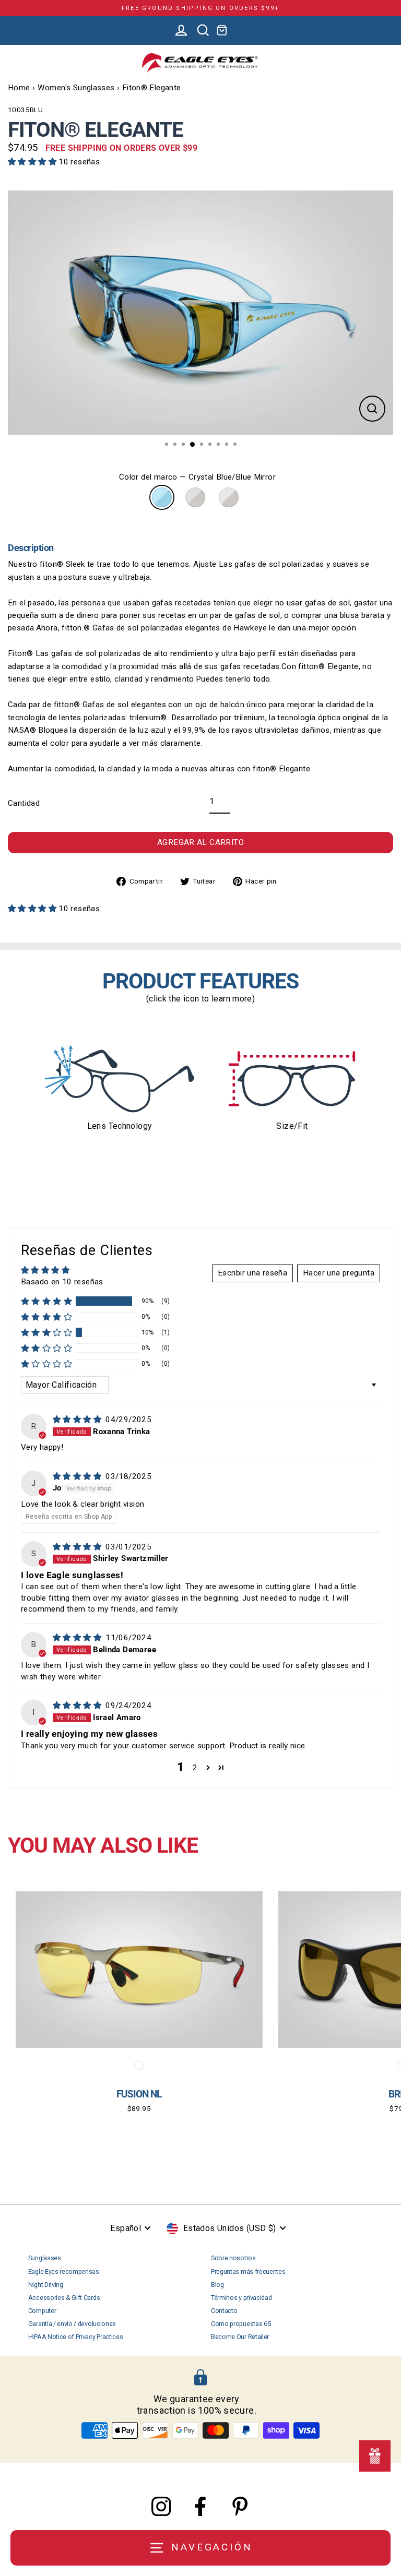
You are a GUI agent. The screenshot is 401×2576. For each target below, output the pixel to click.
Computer (42, 2311)
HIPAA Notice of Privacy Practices (76, 2337)
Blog (217, 2285)
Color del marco (197, 477)
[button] (33, 162)
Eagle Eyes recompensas (64, 2271)
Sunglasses (45, 2258)
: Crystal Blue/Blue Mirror (162, 497)
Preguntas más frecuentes (248, 2271)
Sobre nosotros (233, 2258)
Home (19, 88)
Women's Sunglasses (76, 88)
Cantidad (24, 803)
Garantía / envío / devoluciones (72, 2324)
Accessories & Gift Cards (64, 2298)
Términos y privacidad (241, 2298)
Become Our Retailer (240, 2337)
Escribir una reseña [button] (252, 1273)
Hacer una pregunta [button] (339, 1273)
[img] (78, 1420)
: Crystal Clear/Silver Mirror (229, 497)
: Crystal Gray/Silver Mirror (195, 497)
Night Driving (46, 2285)
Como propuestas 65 (241, 2324)
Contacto (224, 2311)
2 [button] (195, 1768)
